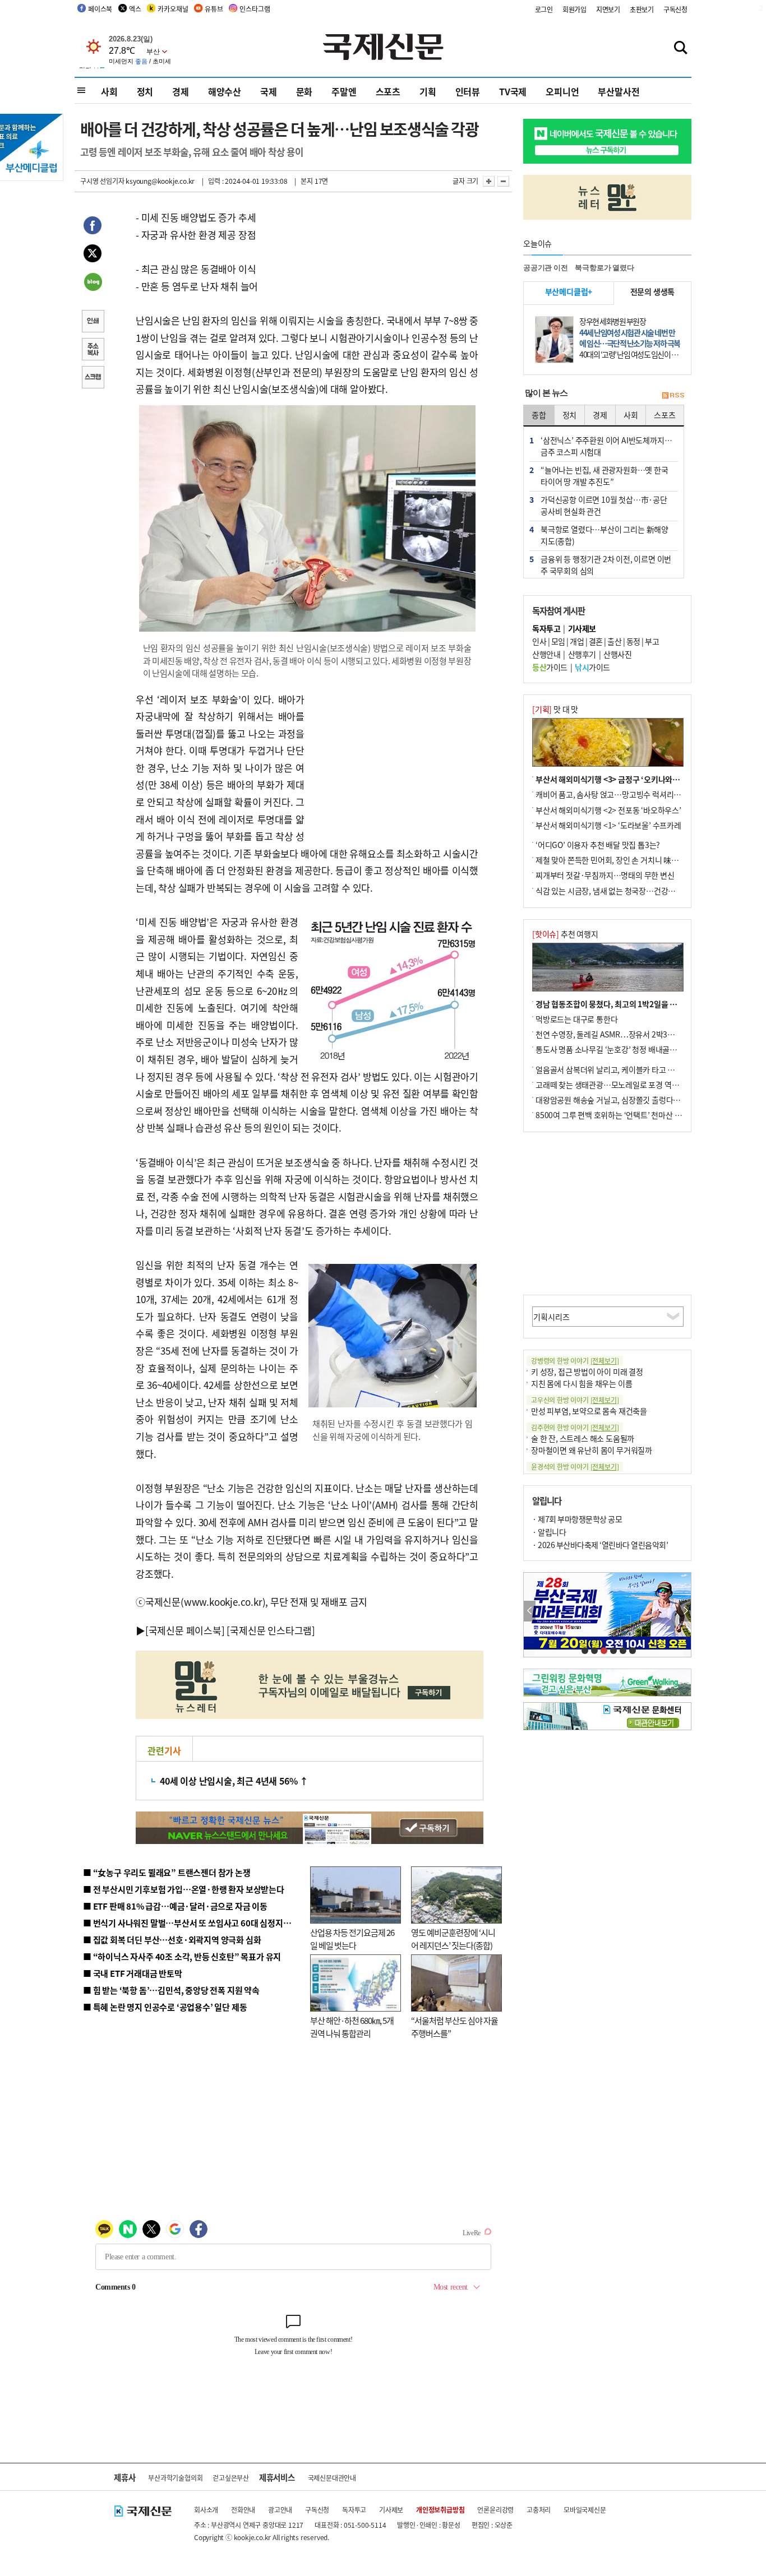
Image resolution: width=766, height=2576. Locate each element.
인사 (539, 641)
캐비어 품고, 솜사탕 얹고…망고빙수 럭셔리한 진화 (616, 794)
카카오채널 (173, 9)
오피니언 (562, 91)
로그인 (544, 9)
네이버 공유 (93, 283)
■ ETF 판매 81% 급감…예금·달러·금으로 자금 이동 (175, 1906)
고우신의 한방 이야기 (575, 1400)
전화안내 (243, 2510)
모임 (558, 641)
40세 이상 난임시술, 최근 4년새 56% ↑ (234, 1781)
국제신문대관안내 (332, 2478)
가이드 (550, 667)
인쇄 (93, 322)
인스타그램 (255, 9)
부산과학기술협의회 (175, 2478)
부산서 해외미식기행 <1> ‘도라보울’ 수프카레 (608, 825)
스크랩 (93, 378)
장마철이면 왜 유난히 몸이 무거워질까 (592, 1450)
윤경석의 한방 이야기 (575, 1467)
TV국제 (513, 91)
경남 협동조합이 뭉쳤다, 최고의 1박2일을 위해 (610, 1004)
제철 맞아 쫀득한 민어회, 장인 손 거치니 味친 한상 (615, 860)
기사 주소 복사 (93, 350)
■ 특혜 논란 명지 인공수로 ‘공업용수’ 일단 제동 (165, 2007)
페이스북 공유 (93, 227)
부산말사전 (619, 91)
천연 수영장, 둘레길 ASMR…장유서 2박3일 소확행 (617, 1034)
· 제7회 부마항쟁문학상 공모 (577, 1519)
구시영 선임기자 (102, 181)
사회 (109, 91)
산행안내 (546, 654)
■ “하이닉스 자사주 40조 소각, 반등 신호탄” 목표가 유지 (182, 1956)
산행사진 (617, 654)
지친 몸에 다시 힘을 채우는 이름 (582, 1383)
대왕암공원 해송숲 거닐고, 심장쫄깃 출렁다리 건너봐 (619, 1100)
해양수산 (225, 91)
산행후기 (582, 654)
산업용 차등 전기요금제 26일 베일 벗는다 (352, 1939)
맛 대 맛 (555, 709)
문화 (304, 91)
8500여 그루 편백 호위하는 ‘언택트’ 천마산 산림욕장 (619, 1115)
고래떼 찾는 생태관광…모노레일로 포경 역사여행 (614, 1085)
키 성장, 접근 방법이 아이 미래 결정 (587, 1372)
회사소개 (206, 2510)
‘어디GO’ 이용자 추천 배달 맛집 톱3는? (598, 845)
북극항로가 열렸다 (604, 268)
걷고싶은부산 (231, 2478)
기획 (428, 91)
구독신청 (675, 9)
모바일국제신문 (585, 2510)
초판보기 (642, 9)
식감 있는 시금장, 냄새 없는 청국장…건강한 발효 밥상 (621, 891)
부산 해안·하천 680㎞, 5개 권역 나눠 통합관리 (352, 2027)
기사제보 (391, 2510)
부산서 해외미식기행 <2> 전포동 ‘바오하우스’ (608, 810)
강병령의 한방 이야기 (575, 1361)
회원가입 (574, 9)
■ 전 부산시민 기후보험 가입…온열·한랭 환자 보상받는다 (184, 1889)
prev (530, 1611)
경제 (181, 91)
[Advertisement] (394, 761)
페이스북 (100, 9)
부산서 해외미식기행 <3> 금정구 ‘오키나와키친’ (613, 779)
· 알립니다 (549, 1532)
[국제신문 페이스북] (185, 1630)
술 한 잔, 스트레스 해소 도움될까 (583, 1438)
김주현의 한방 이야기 (575, 1427)
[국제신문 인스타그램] (271, 1630)
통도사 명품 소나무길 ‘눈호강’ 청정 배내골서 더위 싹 (619, 1049)
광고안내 (280, 2510)
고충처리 (539, 2510)
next (685, 1611)
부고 (652, 641)
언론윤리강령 (495, 2510)
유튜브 (214, 9)
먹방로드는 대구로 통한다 (576, 1019)
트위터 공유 (93, 255)
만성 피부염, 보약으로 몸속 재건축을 (589, 1411)
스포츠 (388, 91)
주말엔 (344, 91)
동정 (633, 641)
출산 (614, 641)
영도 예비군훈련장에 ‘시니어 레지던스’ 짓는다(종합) (453, 1939)
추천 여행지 (565, 934)
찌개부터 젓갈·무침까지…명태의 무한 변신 (605, 875)
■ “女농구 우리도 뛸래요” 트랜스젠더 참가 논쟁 (167, 1872)
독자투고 (354, 2510)
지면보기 (608, 9)
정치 (145, 91)
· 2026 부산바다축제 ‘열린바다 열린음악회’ (600, 1545)
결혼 (596, 641)
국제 (269, 91)
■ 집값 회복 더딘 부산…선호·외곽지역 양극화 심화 (172, 1940)
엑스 (135, 9)
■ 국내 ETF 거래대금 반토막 (133, 1973)
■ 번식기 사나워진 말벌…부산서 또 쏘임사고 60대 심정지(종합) (194, 1923)
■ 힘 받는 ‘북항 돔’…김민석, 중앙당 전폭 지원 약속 (171, 1990)
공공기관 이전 (546, 268)
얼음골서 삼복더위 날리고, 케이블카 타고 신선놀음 (616, 1069)
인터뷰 (468, 91)
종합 (539, 415)
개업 (577, 641)
